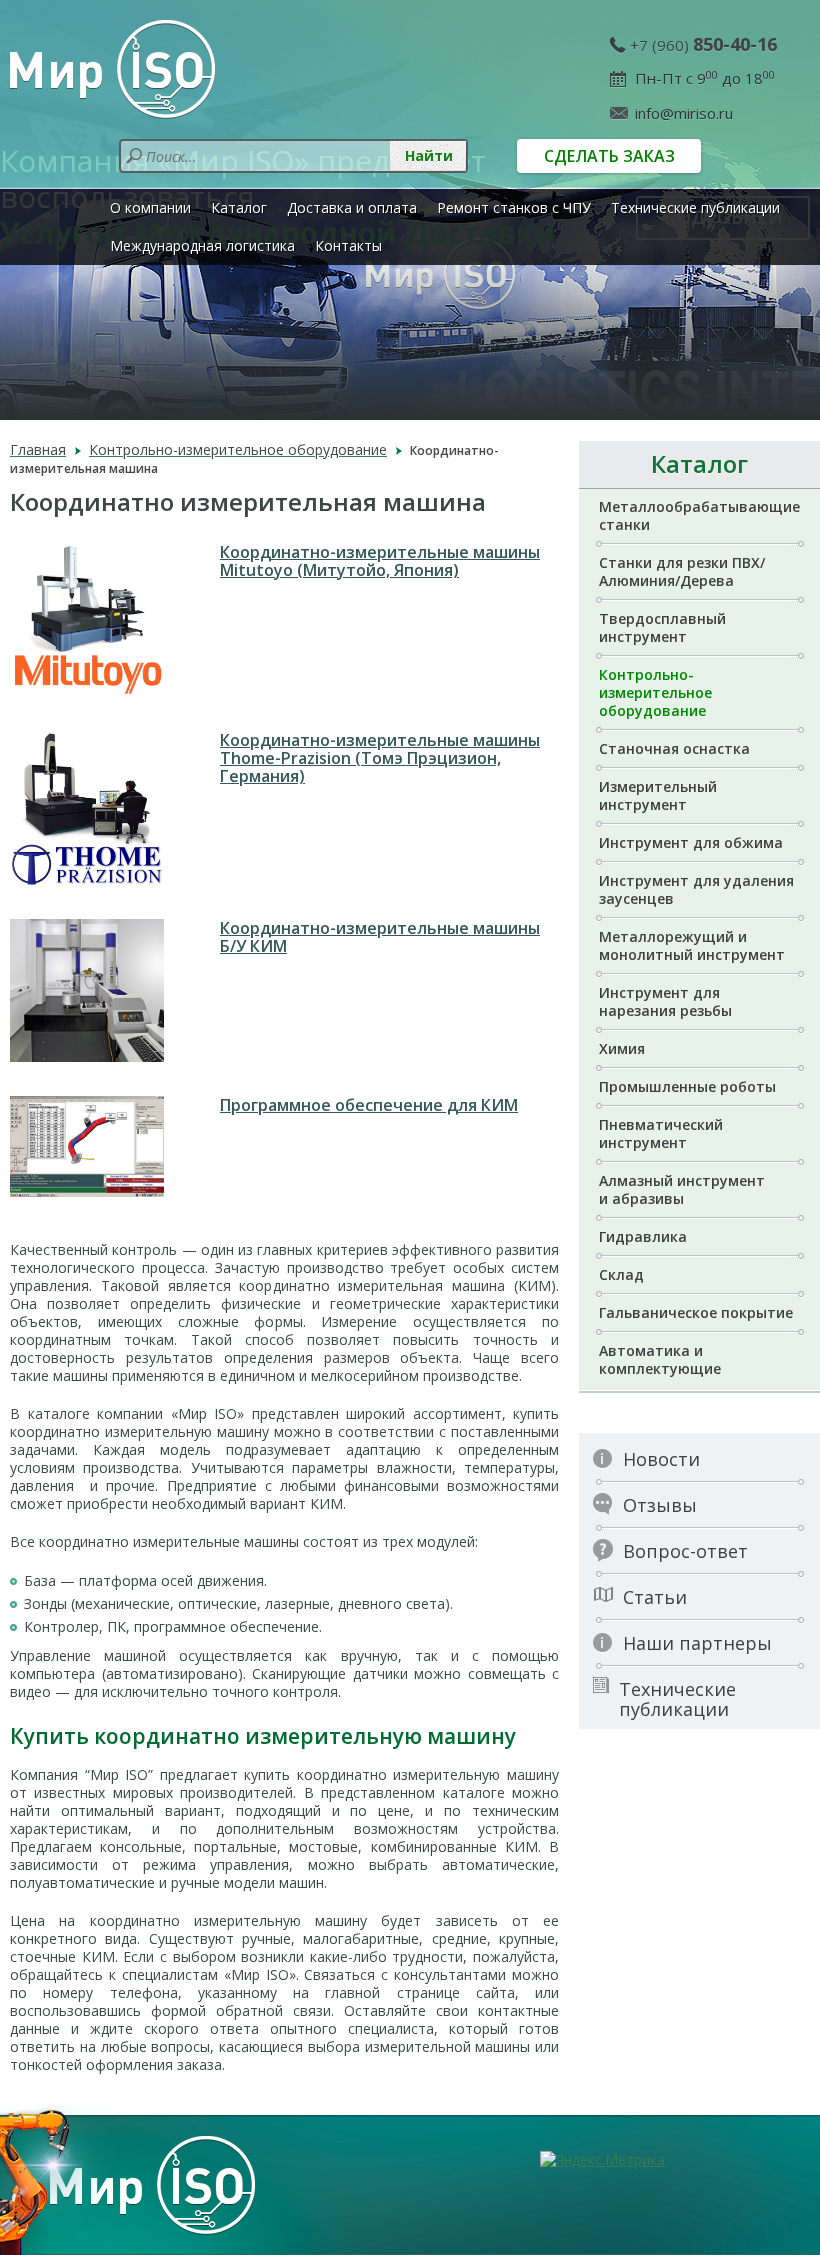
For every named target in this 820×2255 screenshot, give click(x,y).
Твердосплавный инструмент (662, 627)
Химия (622, 1048)
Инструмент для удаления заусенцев (696, 889)
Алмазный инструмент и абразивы (682, 1189)
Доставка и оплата (352, 207)
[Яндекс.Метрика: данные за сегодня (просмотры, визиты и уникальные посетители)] (602, 2160)
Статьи (655, 1597)
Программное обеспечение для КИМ (369, 1105)
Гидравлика (643, 1236)
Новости (661, 1459)
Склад (621, 1274)
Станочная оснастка (674, 748)
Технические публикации (695, 207)
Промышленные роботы (687, 1086)
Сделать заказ (609, 156)
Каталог (239, 207)
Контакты (348, 245)
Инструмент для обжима (691, 842)
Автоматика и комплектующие (660, 1359)
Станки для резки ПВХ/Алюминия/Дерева (682, 571)
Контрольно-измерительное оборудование (655, 692)
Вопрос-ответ (685, 1551)
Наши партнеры (697, 1643)
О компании (150, 207)
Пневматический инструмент (661, 1133)
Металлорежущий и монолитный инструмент (692, 945)
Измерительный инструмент (658, 795)
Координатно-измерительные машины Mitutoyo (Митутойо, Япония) (380, 561)
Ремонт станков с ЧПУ (514, 207)
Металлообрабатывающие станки (699, 515)
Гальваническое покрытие (696, 1312)
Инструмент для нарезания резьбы (665, 1001)
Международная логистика (202, 245)
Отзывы (660, 1505)
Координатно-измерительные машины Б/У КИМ (380, 937)
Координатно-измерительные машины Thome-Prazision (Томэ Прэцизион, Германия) (380, 758)
